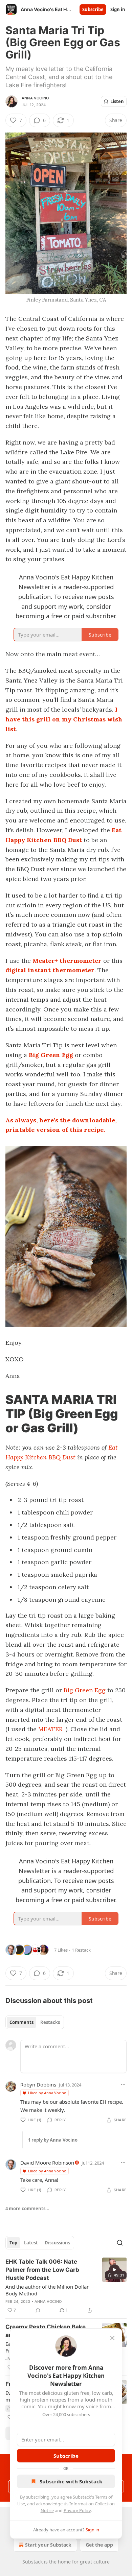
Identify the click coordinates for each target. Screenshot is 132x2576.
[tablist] (35, 2022)
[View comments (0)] (38, 2310)
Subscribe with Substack (71, 2481)
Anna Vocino (35, 98)
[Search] (120, 2243)
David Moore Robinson (47, 2163)
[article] (66, 2286)
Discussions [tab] (57, 2243)
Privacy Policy (77, 2510)
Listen (117, 101)
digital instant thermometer (50, 970)
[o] (114, 2270)
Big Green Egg (51, 1055)
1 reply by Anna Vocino (53, 2140)
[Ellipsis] (123, 2084)
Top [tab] (13, 2243)
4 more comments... (27, 2209)
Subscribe (93, 9)
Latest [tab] (31, 2243)
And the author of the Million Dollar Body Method (47, 2290)
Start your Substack (48, 2545)
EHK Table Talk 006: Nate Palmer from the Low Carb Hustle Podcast (42, 2270)
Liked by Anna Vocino (47, 2093)
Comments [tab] (21, 2022)
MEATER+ (52, 1729)
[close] (112, 2338)
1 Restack (81, 1950)
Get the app (99, 2545)
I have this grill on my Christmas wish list (64, 719)
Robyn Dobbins (38, 2084)
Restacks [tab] (50, 2022)
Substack (32, 2562)
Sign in (118, 9)
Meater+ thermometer (67, 961)
